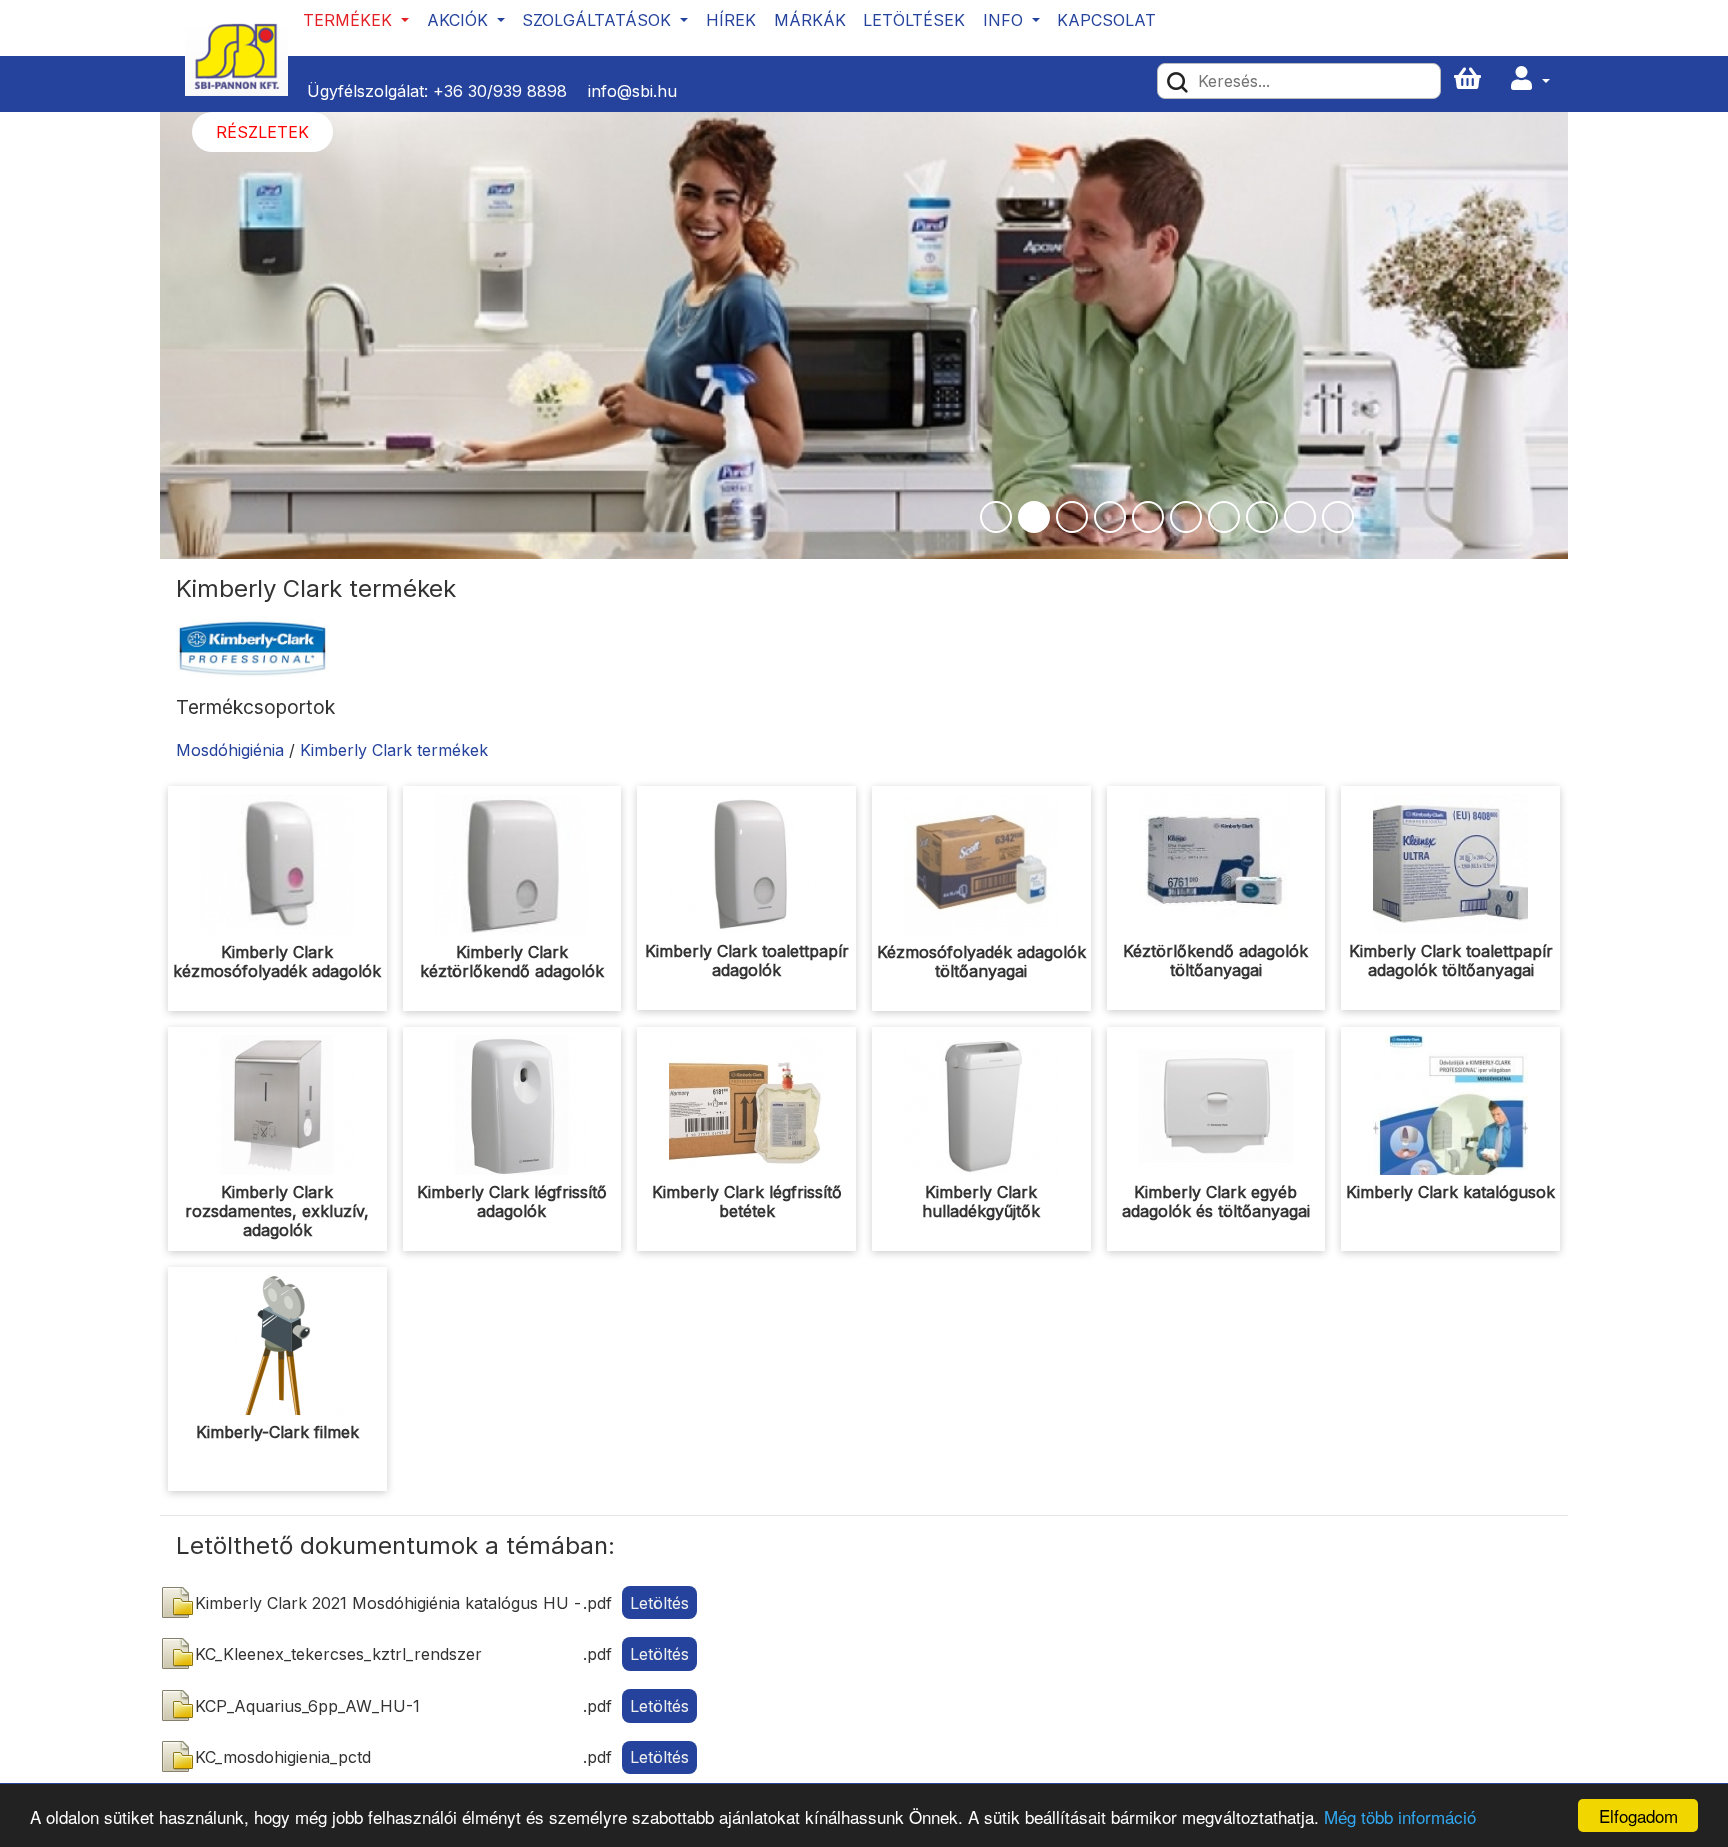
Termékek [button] (350, 20)
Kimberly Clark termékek (394, 750)
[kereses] (1177, 81)
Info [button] (1005, 20)
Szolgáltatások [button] (599, 20)
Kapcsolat (1106, 20)
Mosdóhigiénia (230, 750)
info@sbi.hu (632, 91)
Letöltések (914, 20)
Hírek (731, 20)
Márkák (810, 20)
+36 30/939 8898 (500, 91)
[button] (1530, 79)
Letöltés (659, 1603)
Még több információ (1400, 1816)
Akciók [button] (460, 20)
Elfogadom (1638, 1815)
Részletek (262, 132)
